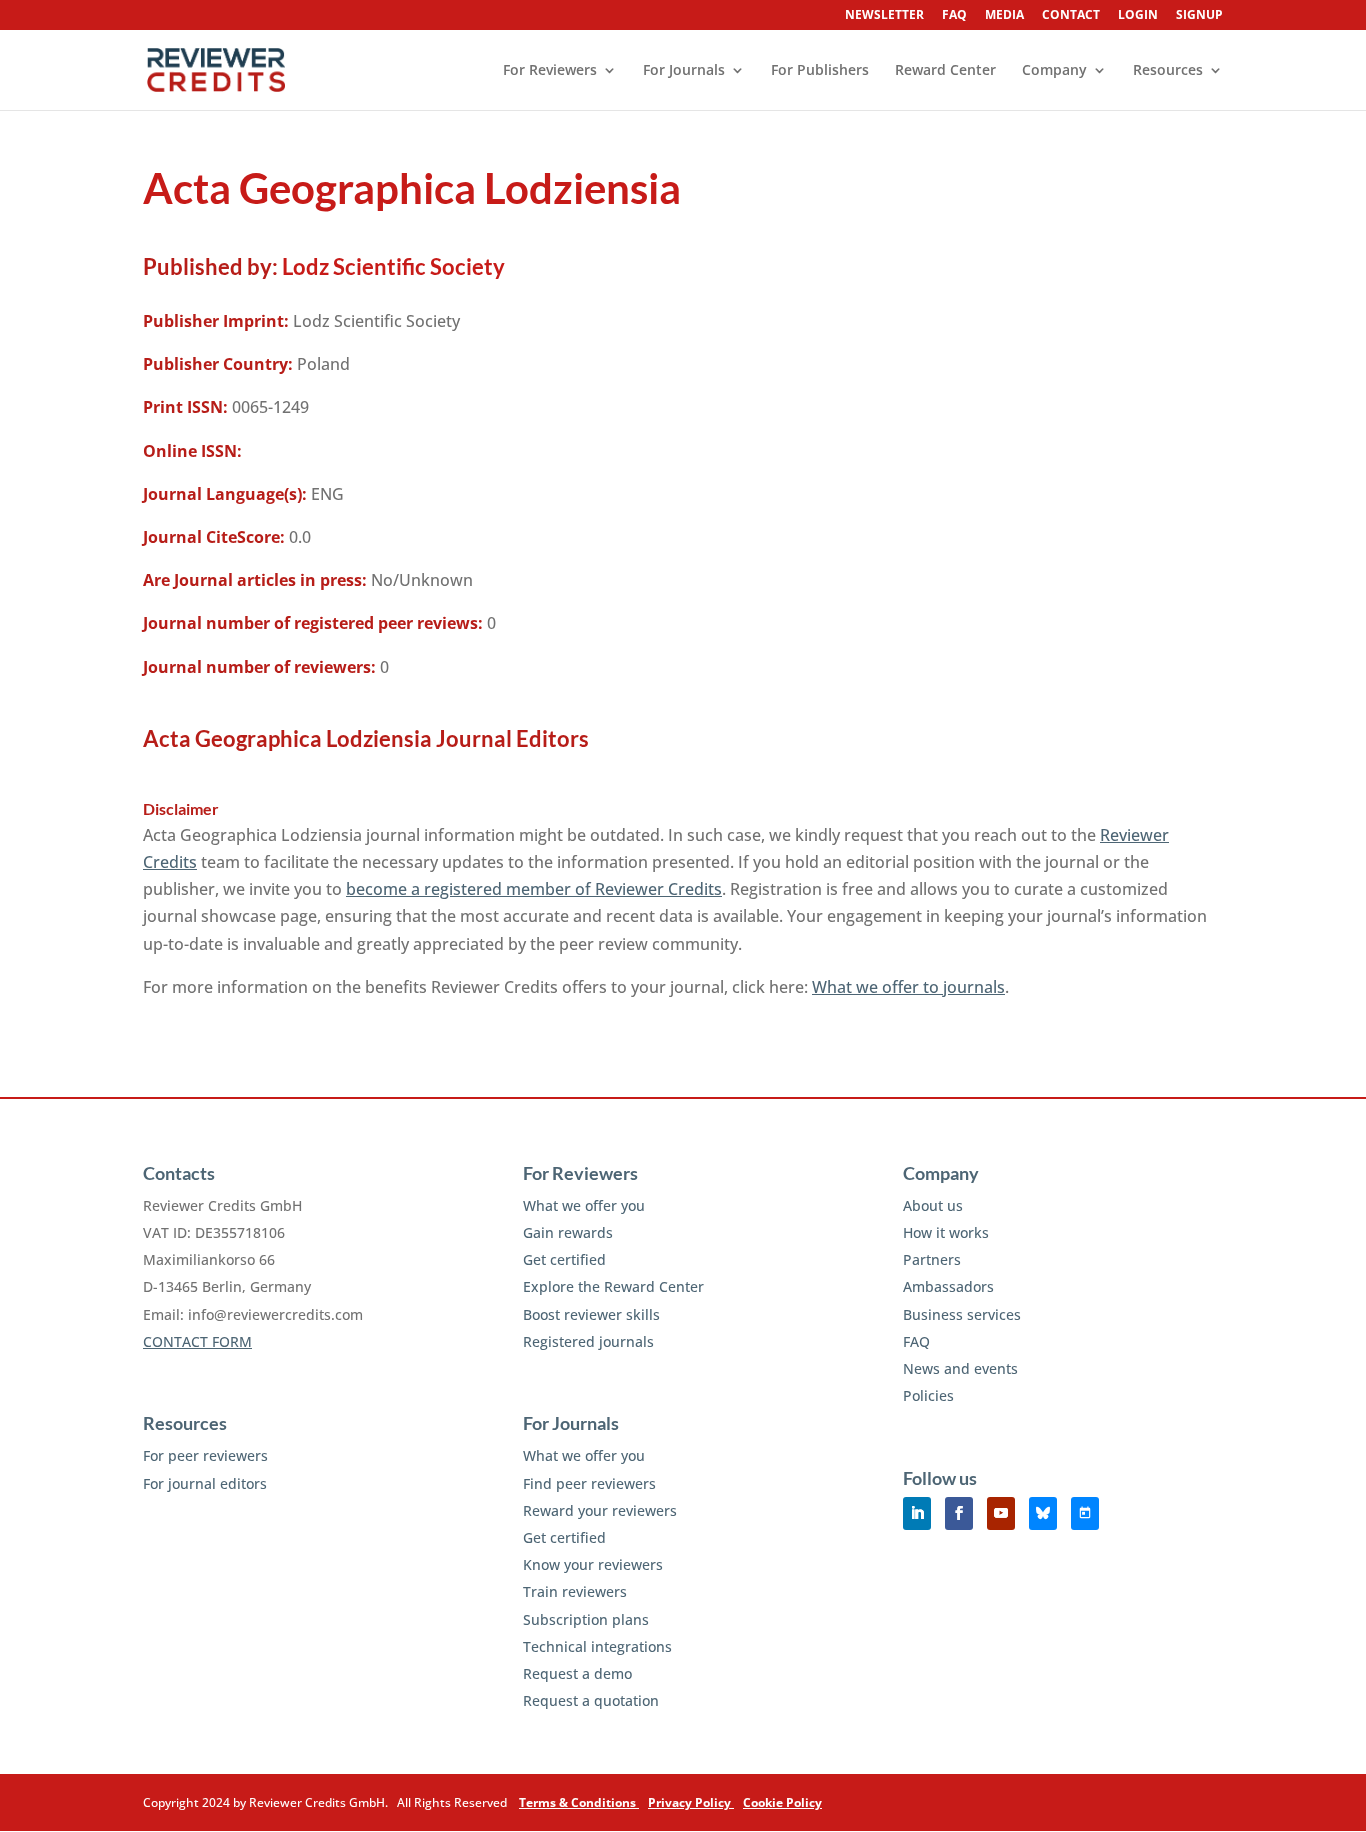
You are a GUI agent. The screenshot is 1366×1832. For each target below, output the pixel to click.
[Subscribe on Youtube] (1001, 1513)
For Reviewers (550, 71)
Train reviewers (575, 1591)
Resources (1168, 71)
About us (933, 1205)
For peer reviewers (205, 1455)
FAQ (954, 16)
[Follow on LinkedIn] (917, 1513)
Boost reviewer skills (591, 1314)
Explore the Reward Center (613, 1286)
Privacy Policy (691, 1802)
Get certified (564, 1259)
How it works (946, 1232)
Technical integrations (597, 1646)
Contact (1071, 16)
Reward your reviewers (600, 1510)
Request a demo (577, 1673)
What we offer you (584, 1205)
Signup (1199, 16)
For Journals (684, 71)
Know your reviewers (593, 1564)
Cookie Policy (782, 1802)
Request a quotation (591, 1700)
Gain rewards (568, 1232)
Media (1004, 16)
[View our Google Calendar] (1085, 1513)
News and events (960, 1368)
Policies (928, 1395)
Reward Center (945, 71)
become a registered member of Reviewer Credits (534, 889)
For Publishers (820, 71)
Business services (962, 1314)
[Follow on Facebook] (959, 1513)
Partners (932, 1259)
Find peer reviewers (589, 1483)
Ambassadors (948, 1286)
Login (1138, 16)
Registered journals (588, 1341)
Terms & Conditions (579, 1802)
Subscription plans (586, 1619)
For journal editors (205, 1483)
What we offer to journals (908, 987)
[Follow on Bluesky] (1043, 1513)
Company (1054, 71)
